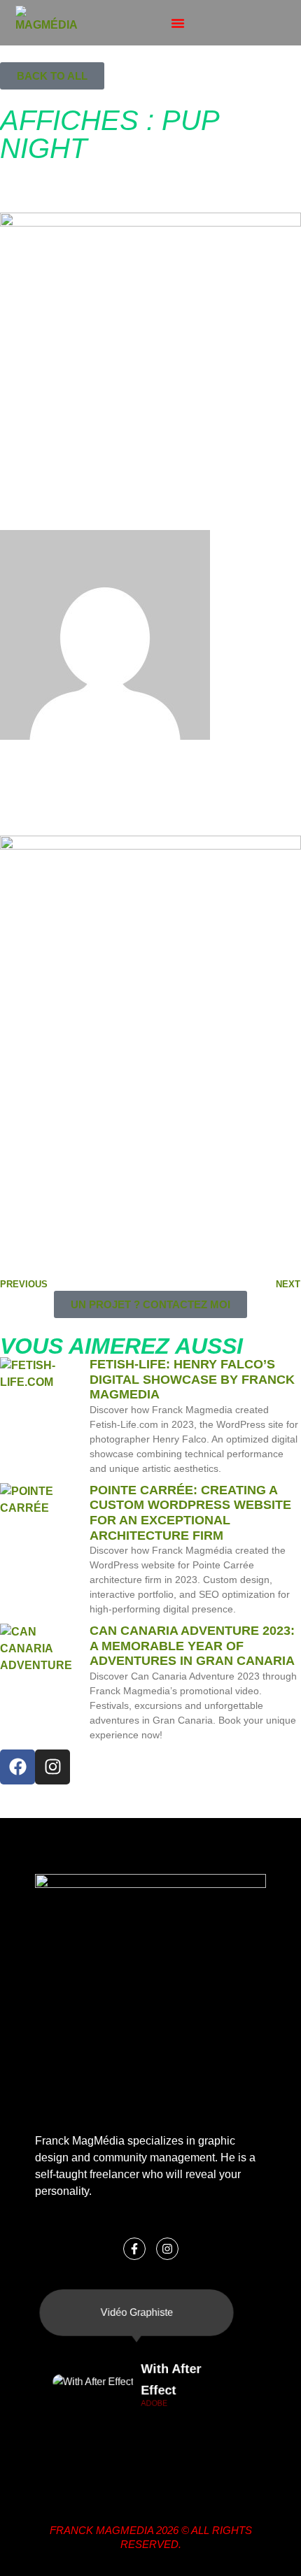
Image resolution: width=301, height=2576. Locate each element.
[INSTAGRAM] (52, 1767)
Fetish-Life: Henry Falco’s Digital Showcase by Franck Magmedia (192, 1379)
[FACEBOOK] (17, 1767)
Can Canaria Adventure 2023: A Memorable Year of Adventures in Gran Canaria (192, 1646)
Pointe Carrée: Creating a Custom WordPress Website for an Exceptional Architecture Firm (190, 1513)
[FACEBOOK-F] (134, 2249)
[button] (178, 23)
